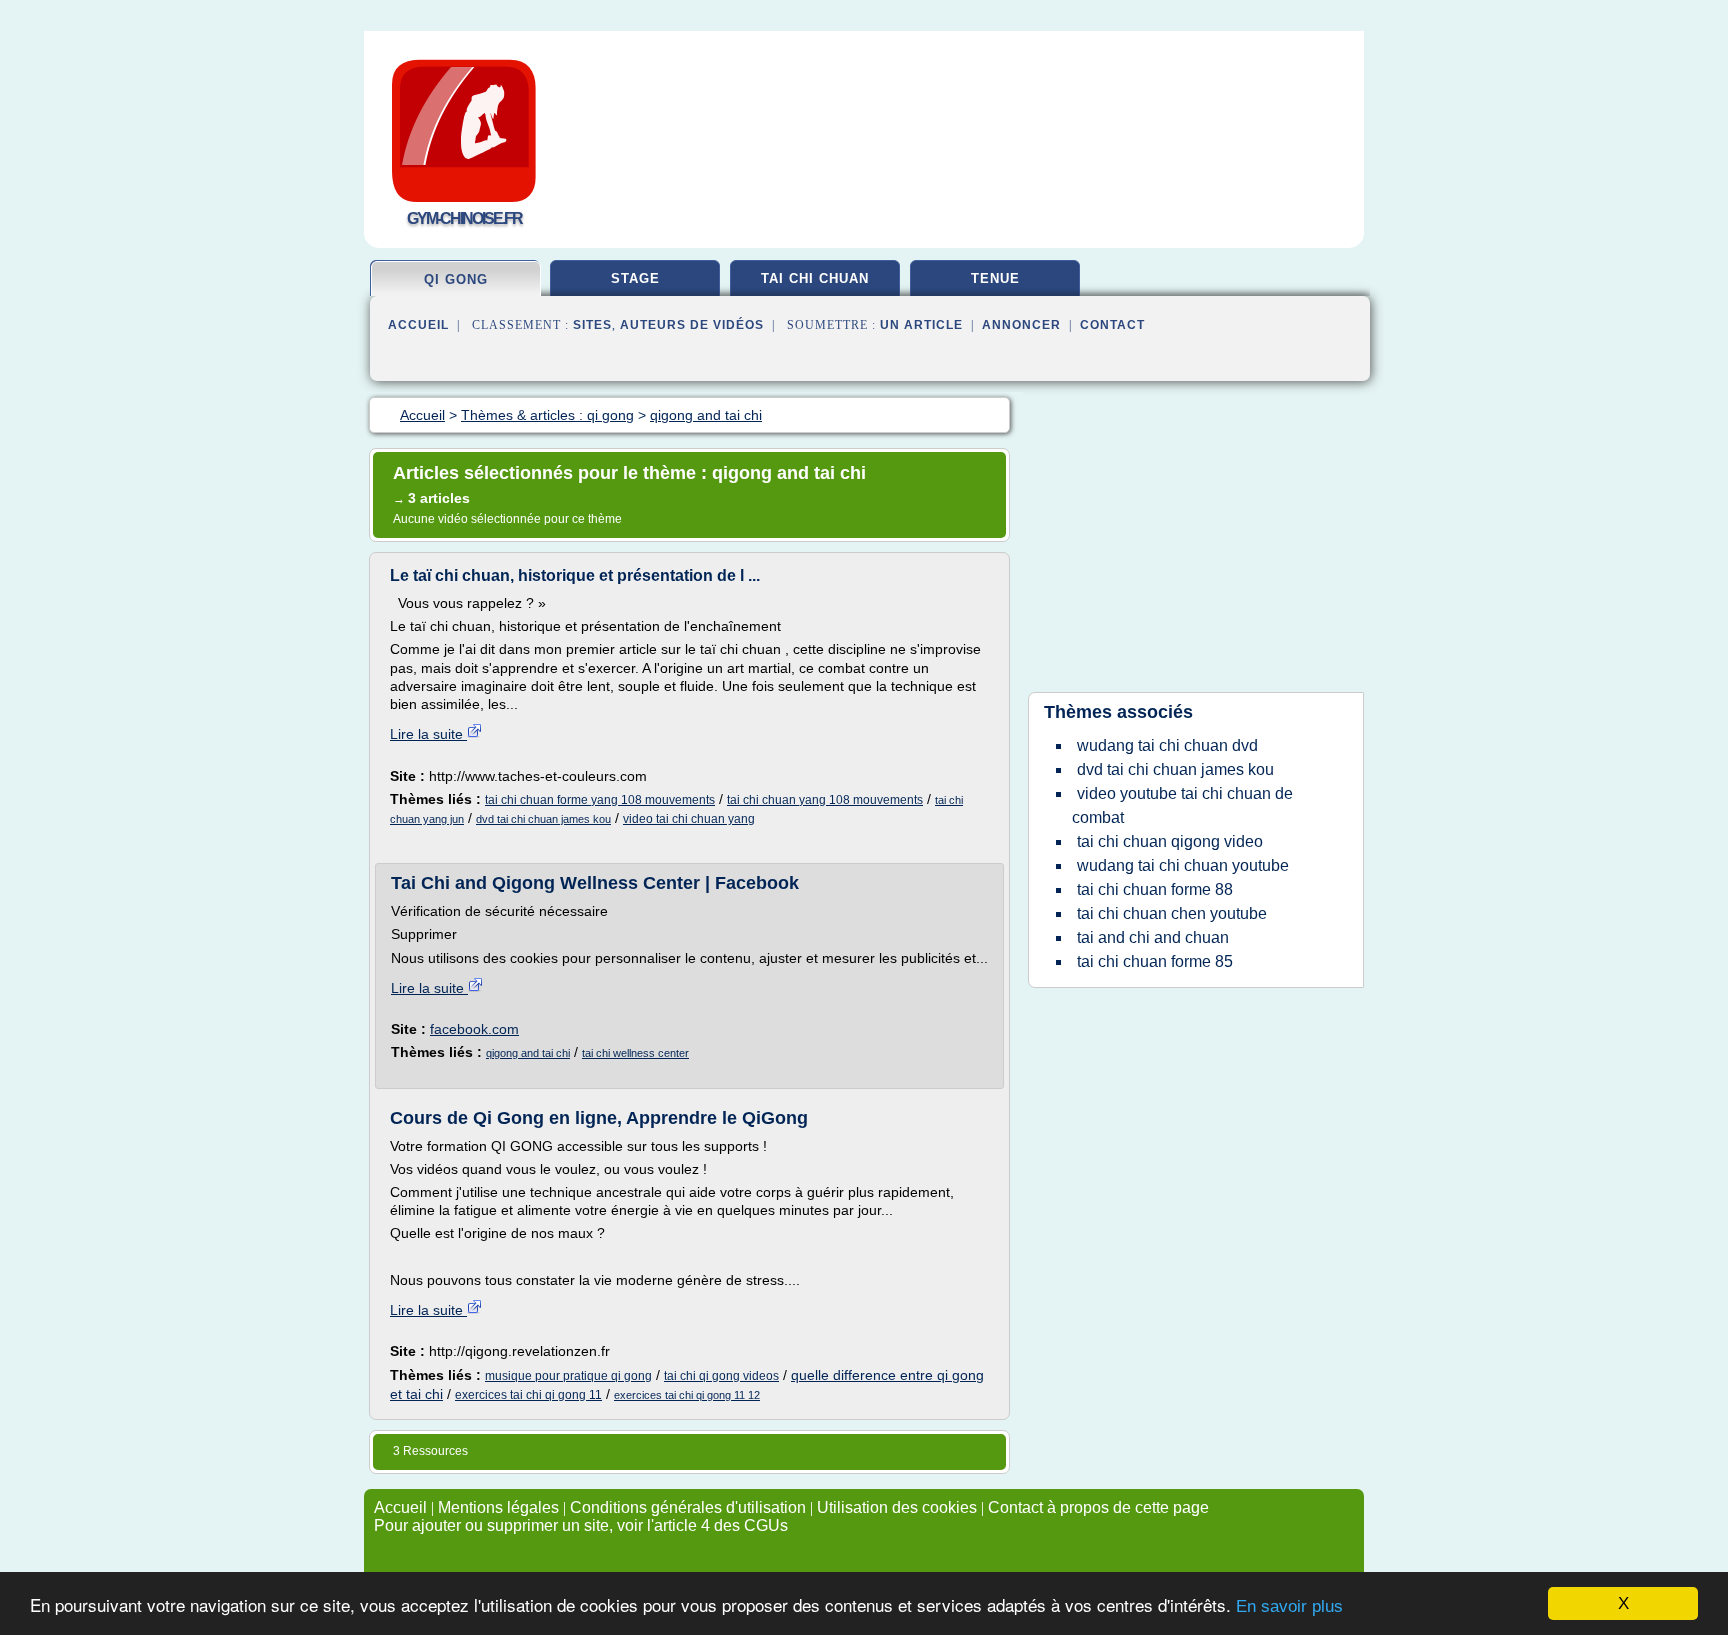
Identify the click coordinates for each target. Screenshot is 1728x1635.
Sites (592, 325)
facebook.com (474, 1029)
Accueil (418, 325)
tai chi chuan (815, 278)
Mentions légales (498, 1507)
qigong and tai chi (528, 1053)
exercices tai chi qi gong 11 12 (687, 1395)
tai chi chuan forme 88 (1155, 889)
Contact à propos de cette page (1098, 1507)
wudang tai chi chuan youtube (1183, 865)
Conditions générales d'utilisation (688, 1507)
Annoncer (1021, 325)
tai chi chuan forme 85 (1155, 961)
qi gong (456, 279)
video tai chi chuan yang (689, 819)
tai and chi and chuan (1153, 937)
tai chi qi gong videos (721, 1376)
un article (921, 325)
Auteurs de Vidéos (692, 325)
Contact (1112, 325)
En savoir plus (1289, 1606)
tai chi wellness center (635, 1053)
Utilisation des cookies (897, 1507)
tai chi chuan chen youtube (1172, 913)
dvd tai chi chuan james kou (543, 819)
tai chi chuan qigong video (1170, 841)
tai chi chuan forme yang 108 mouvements (600, 800)
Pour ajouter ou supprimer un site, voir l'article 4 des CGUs (581, 1525)
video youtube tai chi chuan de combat (1182, 805)
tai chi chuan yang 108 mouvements (825, 800)
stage (635, 278)
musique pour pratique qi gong (568, 1376)
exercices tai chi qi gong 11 (528, 1395)
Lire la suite (428, 734)
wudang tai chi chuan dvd (1167, 745)
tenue (995, 278)
